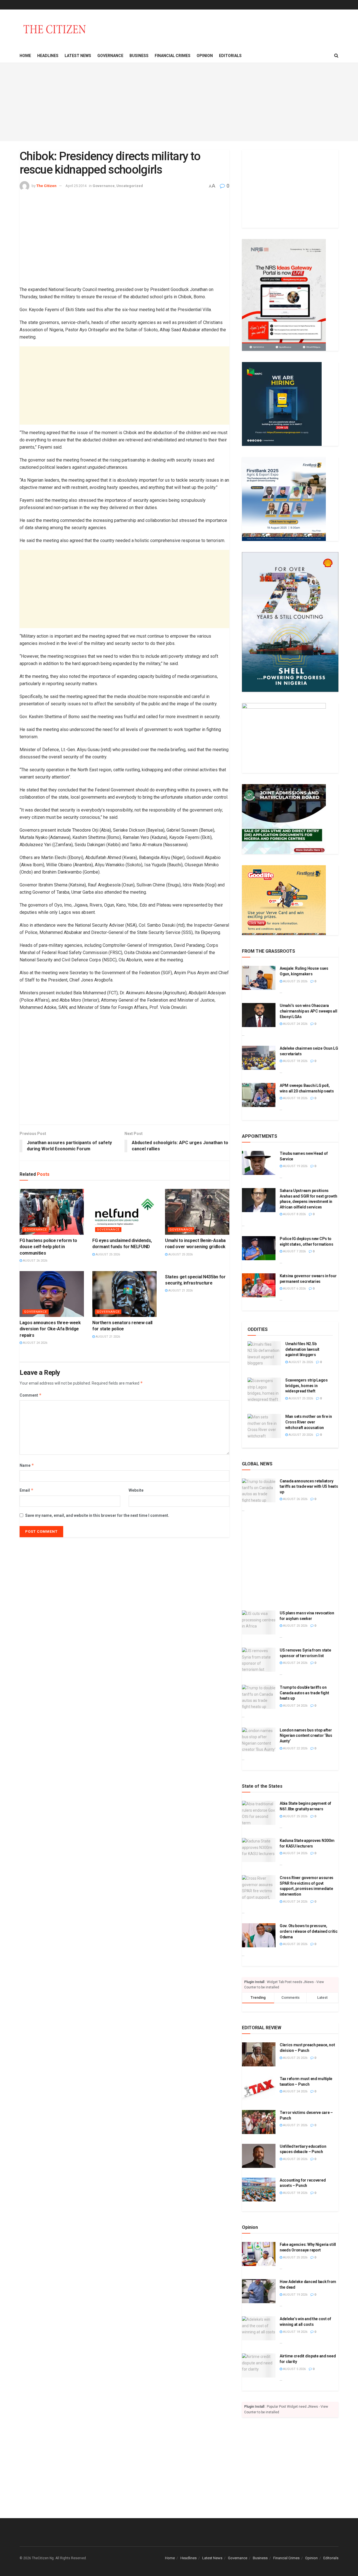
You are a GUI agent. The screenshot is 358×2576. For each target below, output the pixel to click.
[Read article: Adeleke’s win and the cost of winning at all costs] (259, 2328)
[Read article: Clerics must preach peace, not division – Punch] (259, 2054)
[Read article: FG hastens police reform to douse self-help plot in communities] (52, 1212)
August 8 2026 (294, 1214)
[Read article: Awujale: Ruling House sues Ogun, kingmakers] (259, 978)
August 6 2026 (294, 1289)
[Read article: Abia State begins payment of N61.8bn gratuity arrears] (259, 1813)
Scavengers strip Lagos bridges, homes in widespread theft (307, 1386)
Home (25, 56)
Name (27, 1465)
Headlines (48, 56)
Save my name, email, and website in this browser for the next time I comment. (97, 1515)
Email (27, 1490)
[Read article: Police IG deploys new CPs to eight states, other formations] (259, 1248)
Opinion (205, 56)
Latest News (78, 56)
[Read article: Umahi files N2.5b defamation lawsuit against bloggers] (264, 1353)
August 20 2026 (300, 1435)
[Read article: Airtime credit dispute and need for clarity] (259, 2366)
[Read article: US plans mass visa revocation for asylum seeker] (259, 1622)
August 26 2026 (35, 1261)
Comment (31, 1395)
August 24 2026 (35, 1343)
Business (139, 56)
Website (136, 1490)
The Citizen (46, 186)
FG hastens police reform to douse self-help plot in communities (48, 1247)
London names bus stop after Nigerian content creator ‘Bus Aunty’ (306, 1736)
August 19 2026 (295, 1166)
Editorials (230, 56)
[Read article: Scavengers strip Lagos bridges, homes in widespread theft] (264, 1390)
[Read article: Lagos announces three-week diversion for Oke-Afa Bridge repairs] (52, 1294)
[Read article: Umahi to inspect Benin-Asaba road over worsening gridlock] (197, 1212)
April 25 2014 (76, 186)
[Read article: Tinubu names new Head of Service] (259, 1163)
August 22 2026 (295, 1748)
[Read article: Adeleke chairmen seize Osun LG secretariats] (259, 1058)
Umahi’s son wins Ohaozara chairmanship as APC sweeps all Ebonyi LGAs (308, 1011)
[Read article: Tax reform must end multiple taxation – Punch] (259, 2088)
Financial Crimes (173, 56)
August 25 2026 (107, 1254)
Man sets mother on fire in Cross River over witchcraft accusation (309, 1422)
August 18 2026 (295, 1061)
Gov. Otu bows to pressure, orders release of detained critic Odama (309, 1931)
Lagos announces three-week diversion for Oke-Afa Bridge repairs (50, 1329)
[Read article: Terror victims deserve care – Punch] (259, 2122)
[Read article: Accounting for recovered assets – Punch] (259, 2190)
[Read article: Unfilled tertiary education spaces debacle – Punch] (259, 2156)
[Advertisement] (179, 102)
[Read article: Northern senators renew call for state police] (124, 1294)
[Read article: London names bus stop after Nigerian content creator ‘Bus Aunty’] (259, 1740)
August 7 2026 (294, 1251)
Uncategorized (130, 186)
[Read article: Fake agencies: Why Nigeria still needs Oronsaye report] (259, 2254)
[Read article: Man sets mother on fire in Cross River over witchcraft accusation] (264, 1426)
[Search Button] (336, 56)
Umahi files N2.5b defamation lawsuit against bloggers (302, 1349)
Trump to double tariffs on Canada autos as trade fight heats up (304, 1693)
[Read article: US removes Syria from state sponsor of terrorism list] (259, 1660)
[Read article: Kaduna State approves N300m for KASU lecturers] (259, 1850)
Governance (110, 56)
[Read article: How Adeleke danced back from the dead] (259, 2291)
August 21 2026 (107, 1337)
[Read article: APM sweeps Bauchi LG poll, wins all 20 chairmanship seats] (259, 1095)
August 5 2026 (294, 2369)
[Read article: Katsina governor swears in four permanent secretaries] (259, 1285)
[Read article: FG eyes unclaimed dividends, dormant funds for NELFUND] (124, 1212)
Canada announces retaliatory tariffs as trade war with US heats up (309, 1486)
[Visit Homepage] (55, 29)
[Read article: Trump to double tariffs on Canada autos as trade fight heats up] (259, 1697)
